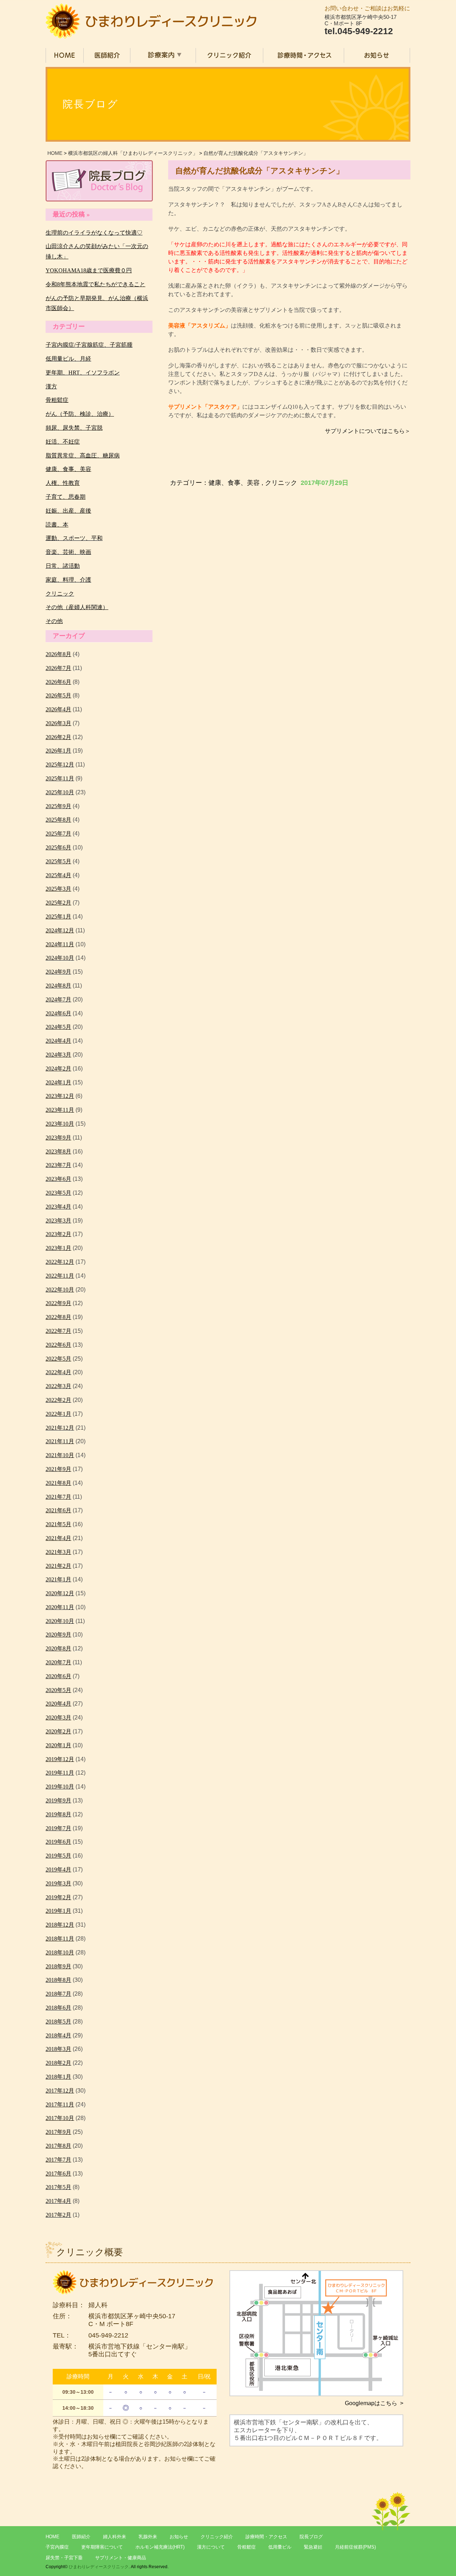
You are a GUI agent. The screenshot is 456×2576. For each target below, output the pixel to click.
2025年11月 (60, 778)
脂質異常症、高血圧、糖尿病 (83, 455)
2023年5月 (58, 1193)
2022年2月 (58, 1400)
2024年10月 (60, 958)
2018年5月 (58, 2022)
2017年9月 (58, 2132)
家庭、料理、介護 (68, 580)
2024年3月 (58, 1055)
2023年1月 (58, 1248)
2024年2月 (58, 1069)
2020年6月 (58, 1676)
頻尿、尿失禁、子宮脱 (74, 428)
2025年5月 (58, 861)
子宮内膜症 (57, 2547)
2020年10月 (60, 1621)
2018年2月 (58, 2063)
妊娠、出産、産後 (68, 511)
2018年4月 (58, 2035)
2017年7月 (58, 2160)
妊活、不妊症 (63, 442)
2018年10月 (60, 1952)
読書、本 (57, 525)
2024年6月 (58, 1013)
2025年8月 (58, 820)
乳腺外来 (148, 2537)
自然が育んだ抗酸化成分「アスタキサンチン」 (256, 153)
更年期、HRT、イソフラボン (83, 373)
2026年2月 (58, 737)
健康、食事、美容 (234, 483)
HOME (55, 153)
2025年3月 (58, 889)
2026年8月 (58, 654)
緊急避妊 (313, 2547)
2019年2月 (58, 1897)
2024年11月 (60, 944)
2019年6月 (58, 1842)
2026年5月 (58, 695)
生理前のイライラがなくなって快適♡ (94, 233)
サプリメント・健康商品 (121, 2558)
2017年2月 (58, 2215)
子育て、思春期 (66, 497)
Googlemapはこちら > (374, 2403)
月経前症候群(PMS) (355, 2547)
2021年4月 (58, 1538)
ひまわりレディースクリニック (99, 2567)
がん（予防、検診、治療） (80, 414)
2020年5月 (58, 1690)
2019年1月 (58, 1911)
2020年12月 (60, 1593)
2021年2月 (58, 1566)
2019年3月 (58, 1883)
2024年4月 (58, 1041)
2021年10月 (60, 1455)
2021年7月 (58, 1497)
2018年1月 (58, 2077)
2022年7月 (58, 1331)
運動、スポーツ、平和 (74, 538)
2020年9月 (58, 1635)
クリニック (281, 483)
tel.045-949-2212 (359, 31)
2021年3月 (58, 1552)
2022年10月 (60, 1290)
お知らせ (179, 2537)
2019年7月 (58, 1828)
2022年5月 (58, 1359)
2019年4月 (58, 1870)
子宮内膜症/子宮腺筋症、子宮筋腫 (89, 345)
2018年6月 (58, 2008)
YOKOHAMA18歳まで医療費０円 (89, 270)
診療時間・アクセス (266, 2537)
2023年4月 (58, 1207)
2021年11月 (60, 1441)
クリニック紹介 (217, 2537)
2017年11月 (60, 2104)
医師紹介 (81, 2537)
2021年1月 (58, 1579)
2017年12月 (60, 2091)
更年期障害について (102, 2547)
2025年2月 (58, 903)
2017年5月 (58, 2187)
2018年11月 (60, 1939)
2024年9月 (58, 972)
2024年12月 (60, 930)
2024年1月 (58, 1082)
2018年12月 (60, 1925)
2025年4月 (58, 875)
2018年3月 (58, 2049)
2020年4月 (58, 1704)
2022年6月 (58, 1345)
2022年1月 (58, 1414)
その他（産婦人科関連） (77, 607)
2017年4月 (58, 2201)
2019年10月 (60, 1787)
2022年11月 (60, 1276)
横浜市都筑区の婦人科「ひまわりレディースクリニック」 (133, 153)
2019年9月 (58, 1800)
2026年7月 (58, 668)
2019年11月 (60, 1773)
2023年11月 (60, 1110)
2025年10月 (60, 792)
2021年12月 (60, 1428)
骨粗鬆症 (57, 400)
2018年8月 (58, 1980)
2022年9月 (58, 1303)
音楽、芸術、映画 (68, 552)
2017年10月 (60, 2118)
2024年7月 (58, 999)
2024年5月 (58, 1027)
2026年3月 (58, 723)
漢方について (211, 2547)
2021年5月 (58, 1524)
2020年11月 (60, 1607)
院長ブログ (311, 2537)
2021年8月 (58, 1483)
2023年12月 (60, 1096)
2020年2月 (58, 1731)
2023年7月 (58, 1165)
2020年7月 (58, 1662)
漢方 (51, 386)
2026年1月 (58, 751)
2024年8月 (58, 986)
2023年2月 (58, 1234)
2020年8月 (58, 1648)
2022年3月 (58, 1386)
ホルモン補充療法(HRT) (160, 2547)
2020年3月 (58, 1718)
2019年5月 (58, 1856)
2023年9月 (58, 1138)
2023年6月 (58, 1179)
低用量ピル (280, 2547)
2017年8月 (58, 2146)
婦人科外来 (115, 2537)
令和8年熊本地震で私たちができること (95, 284)
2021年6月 (58, 1510)
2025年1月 (58, 917)
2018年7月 (58, 1994)
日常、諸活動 (63, 566)
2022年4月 (58, 1372)
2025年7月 (58, 834)
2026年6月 (58, 682)
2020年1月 (58, 1745)
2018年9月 (58, 1966)
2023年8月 (58, 1151)
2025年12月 (60, 765)
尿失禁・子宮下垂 (64, 2558)
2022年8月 (58, 1317)
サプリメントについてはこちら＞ (368, 431)
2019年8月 (58, 1814)
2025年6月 (58, 847)
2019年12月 (60, 1759)
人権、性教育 (63, 483)
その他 (54, 621)
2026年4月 (58, 709)
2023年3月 (58, 1221)
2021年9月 (58, 1469)
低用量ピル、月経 (68, 359)
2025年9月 (58, 806)
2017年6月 (58, 2174)
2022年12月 (60, 1262)
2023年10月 (60, 1124)
